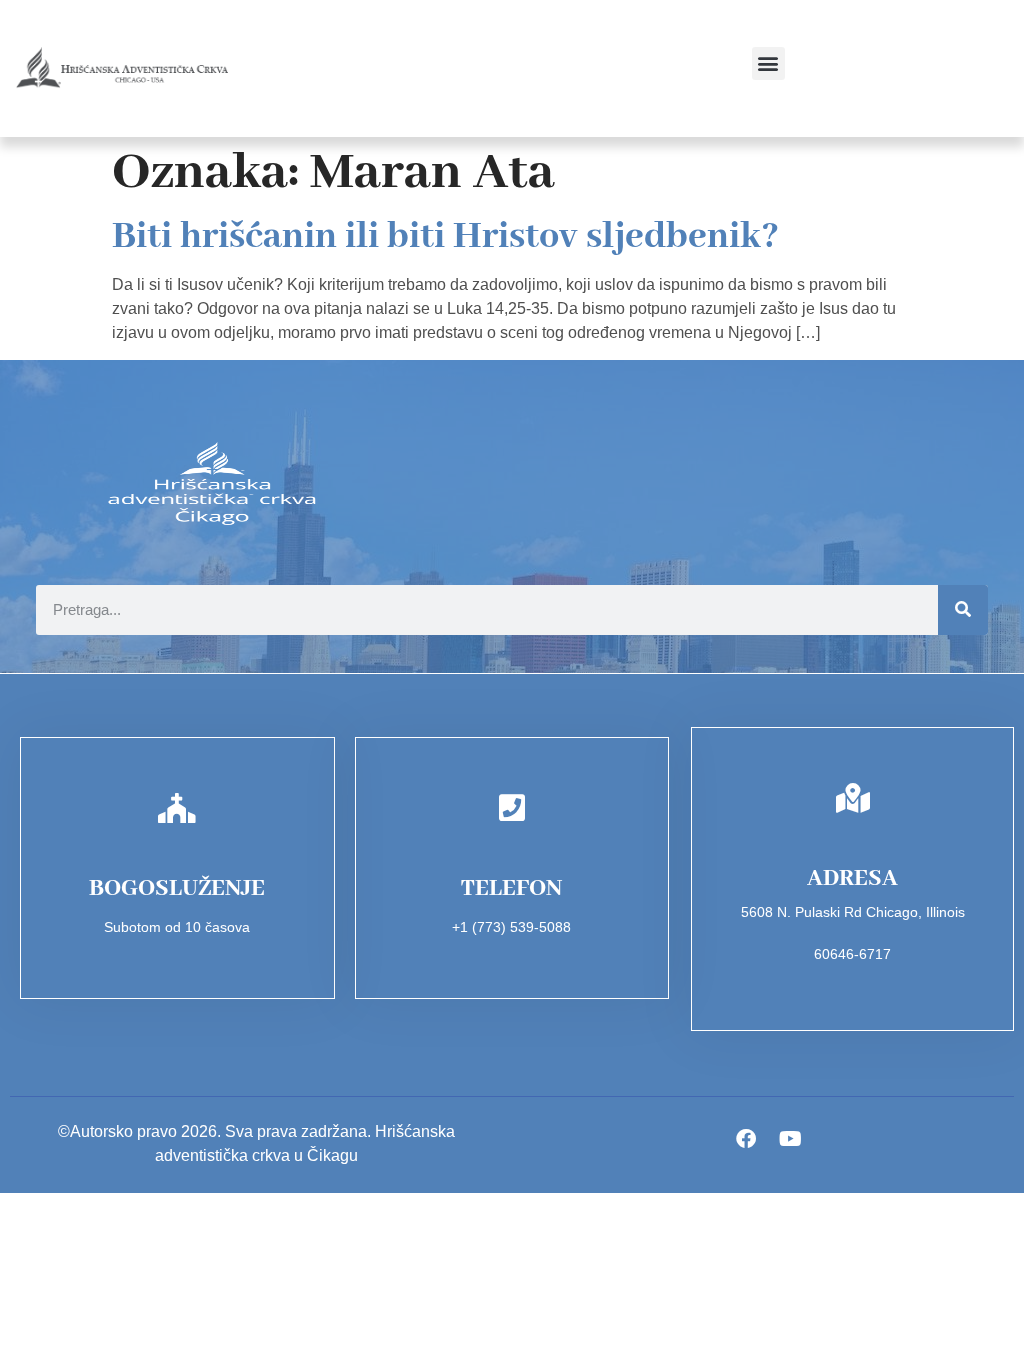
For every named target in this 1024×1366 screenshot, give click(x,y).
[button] (768, 63)
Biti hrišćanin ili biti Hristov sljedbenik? (445, 237)
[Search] (963, 610)
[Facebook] (746, 1139)
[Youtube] (791, 1139)
